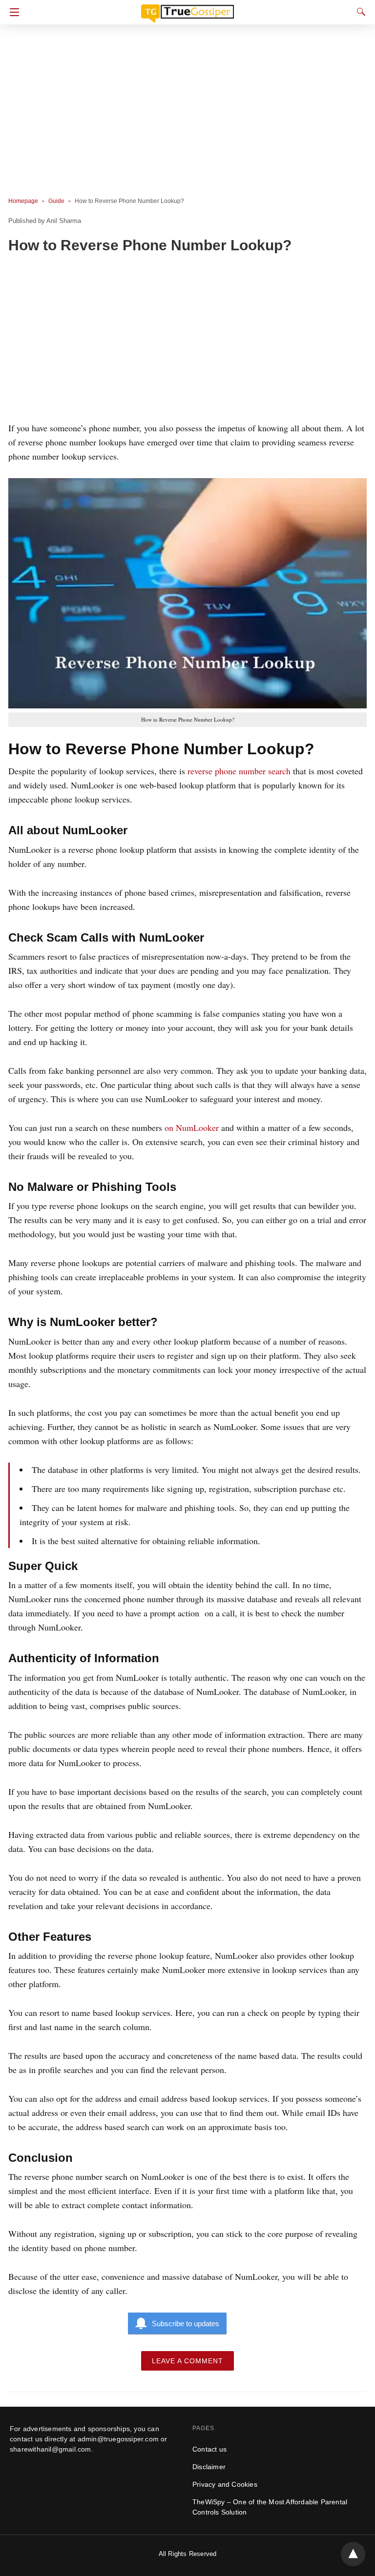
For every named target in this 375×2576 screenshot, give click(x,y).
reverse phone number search (239, 771)
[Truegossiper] (187, 9)
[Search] (359, 12)
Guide (56, 201)
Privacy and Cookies (225, 2484)
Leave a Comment (187, 2361)
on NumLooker (192, 1127)
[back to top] (353, 2554)
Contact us (209, 2449)
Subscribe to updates (186, 2324)
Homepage (23, 201)
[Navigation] (12, 12)
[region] (184, 340)
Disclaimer (209, 2467)
